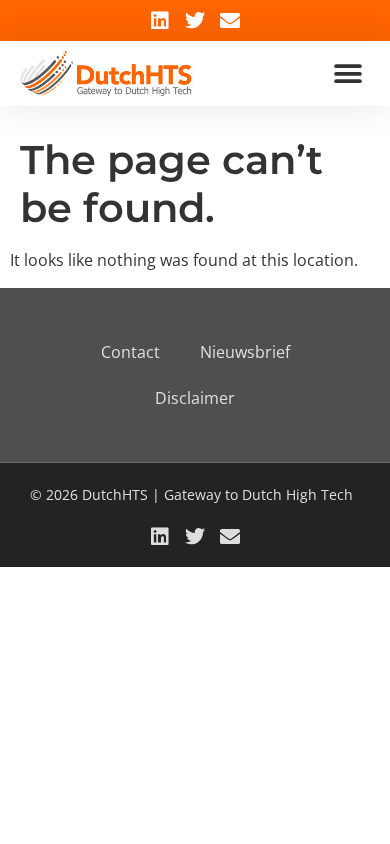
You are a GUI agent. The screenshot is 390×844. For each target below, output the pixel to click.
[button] (347, 73)
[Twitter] (195, 21)
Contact (130, 352)
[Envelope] (230, 21)
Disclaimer (195, 398)
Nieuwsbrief (245, 352)
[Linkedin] (160, 21)
